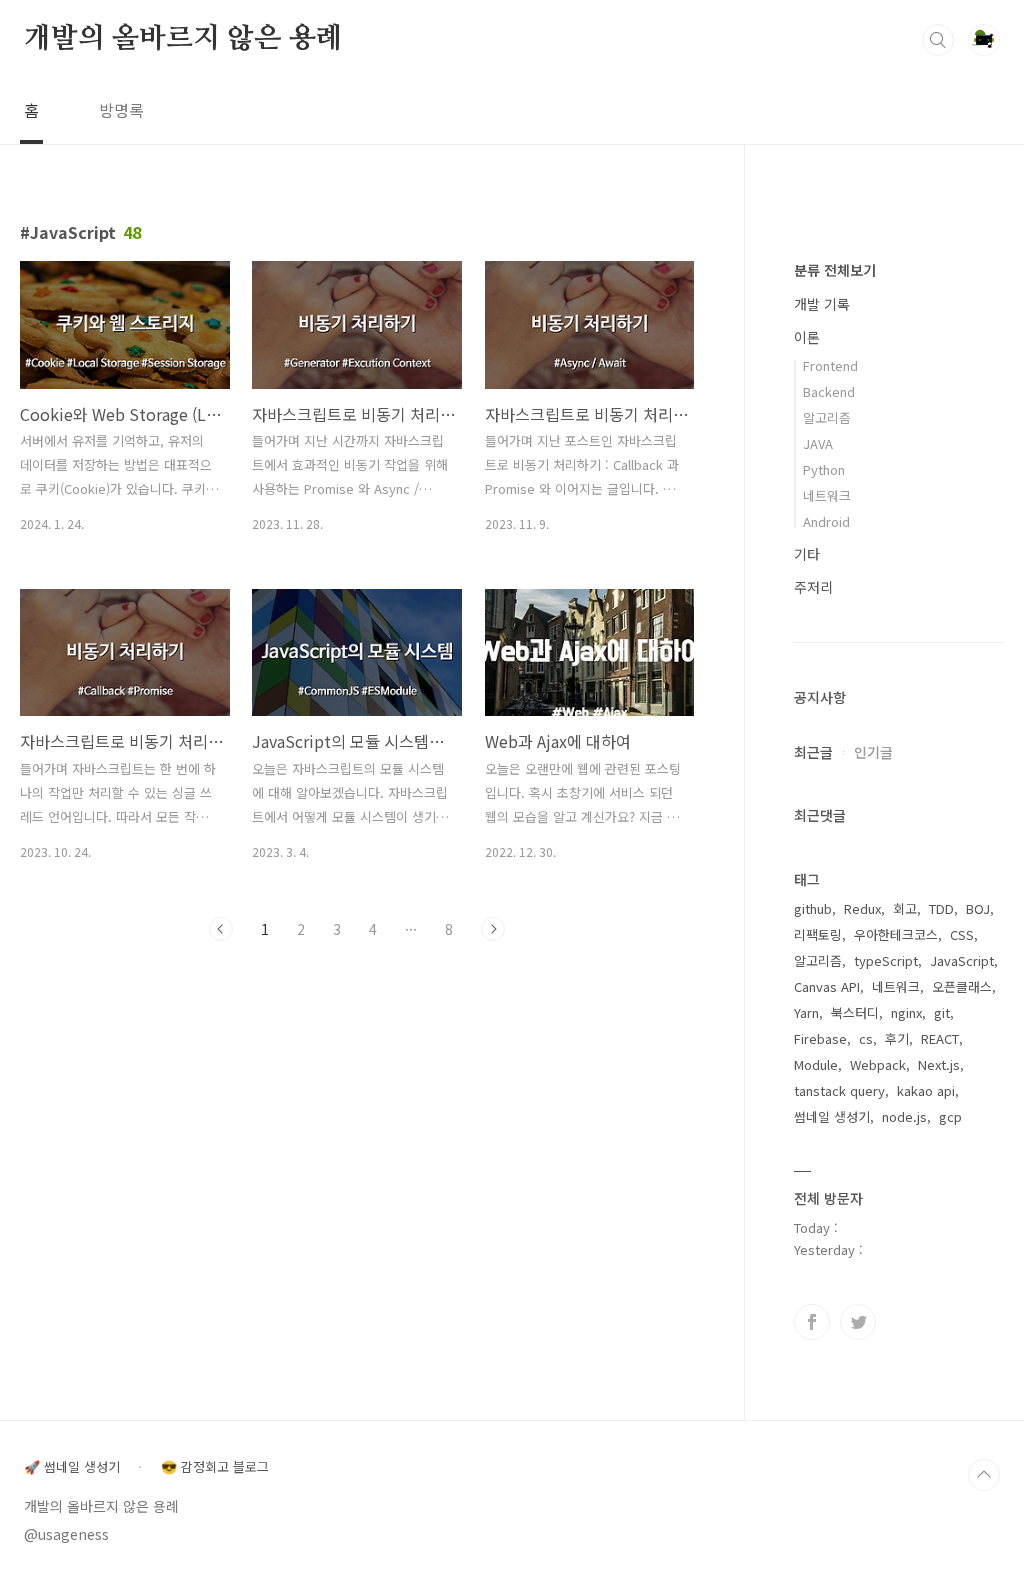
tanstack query (839, 1090)
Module (816, 1064)
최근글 (813, 752)
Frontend (830, 365)
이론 (807, 337)
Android (826, 521)
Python (824, 469)
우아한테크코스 (896, 934)
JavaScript (962, 960)
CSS (962, 934)
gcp (950, 1116)
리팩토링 (818, 934)
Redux (862, 908)
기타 (807, 554)
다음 (493, 929)
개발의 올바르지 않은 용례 (183, 39)
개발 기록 (822, 304)
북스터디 (855, 1012)
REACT (940, 1038)
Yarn (806, 1012)
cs (866, 1038)
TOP (984, 1475)
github (813, 908)
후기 (897, 1038)
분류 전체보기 (835, 270)
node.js (904, 1116)
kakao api (926, 1090)
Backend (829, 391)
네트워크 (827, 495)
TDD (941, 908)
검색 (938, 40)
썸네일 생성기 (832, 1116)
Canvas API (827, 986)
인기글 (873, 752)
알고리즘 (827, 417)
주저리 (813, 587)
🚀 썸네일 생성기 (72, 1467)
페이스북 (812, 1322)
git (942, 1012)
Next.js (939, 1064)
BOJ (978, 908)
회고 (905, 908)
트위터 (858, 1322)
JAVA (818, 443)
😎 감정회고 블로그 (215, 1467)
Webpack (878, 1064)
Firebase (820, 1038)
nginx (906, 1012)
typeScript (886, 960)
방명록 (121, 110)
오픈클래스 (962, 986)
